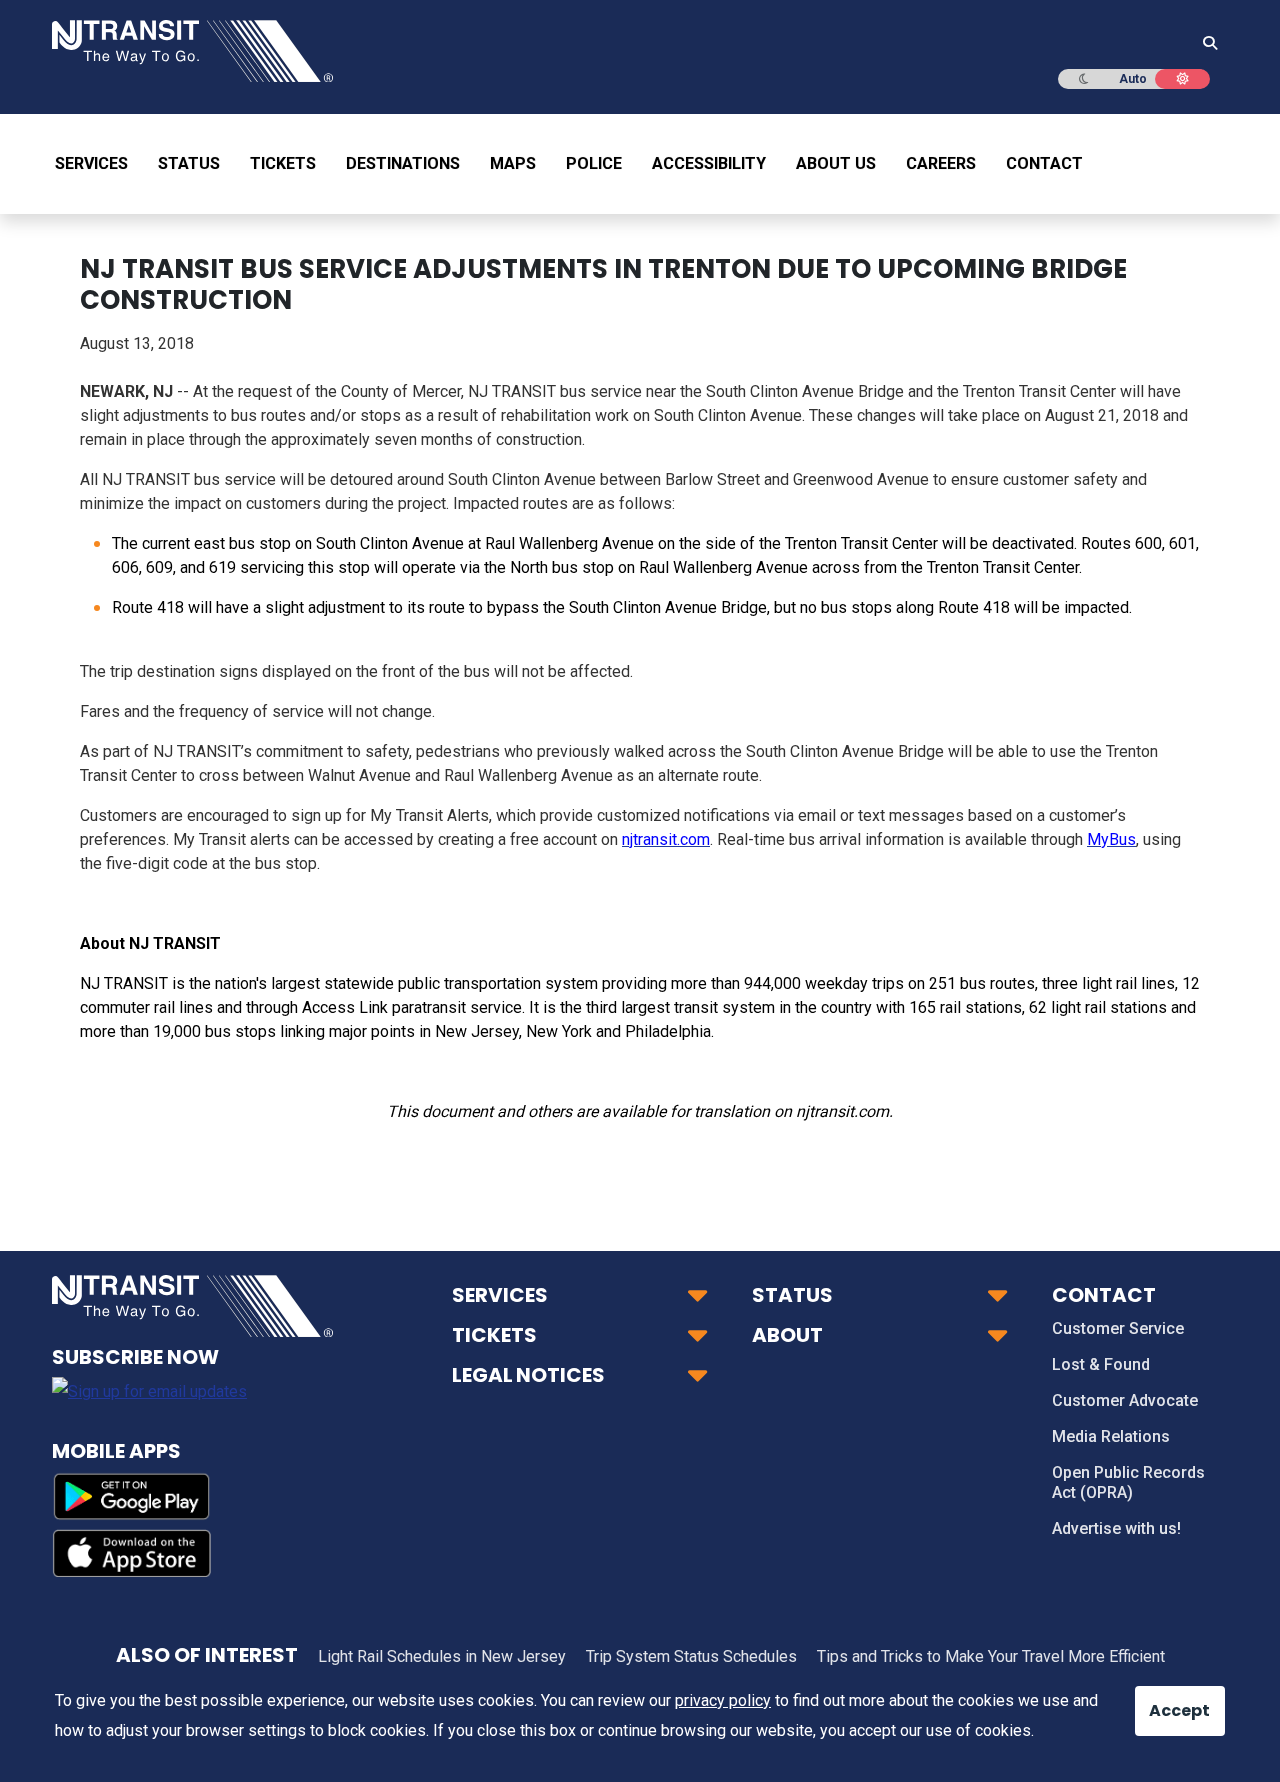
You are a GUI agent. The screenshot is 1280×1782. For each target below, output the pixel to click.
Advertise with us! (1116, 1528)
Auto (1133, 79)
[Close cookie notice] (1165, 1701)
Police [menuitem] (594, 163)
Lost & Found (1101, 1364)
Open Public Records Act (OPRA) (1128, 1482)
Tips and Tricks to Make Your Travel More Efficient (991, 1656)
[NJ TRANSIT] (192, 49)
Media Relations (1111, 1436)
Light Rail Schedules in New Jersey (442, 1656)
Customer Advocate (1125, 1400)
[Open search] (1204, 44)
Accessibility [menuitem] (709, 163)
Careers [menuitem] (941, 163)
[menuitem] (99, 164)
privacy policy (723, 1700)
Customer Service (1118, 1328)
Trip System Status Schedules (691, 1656)
